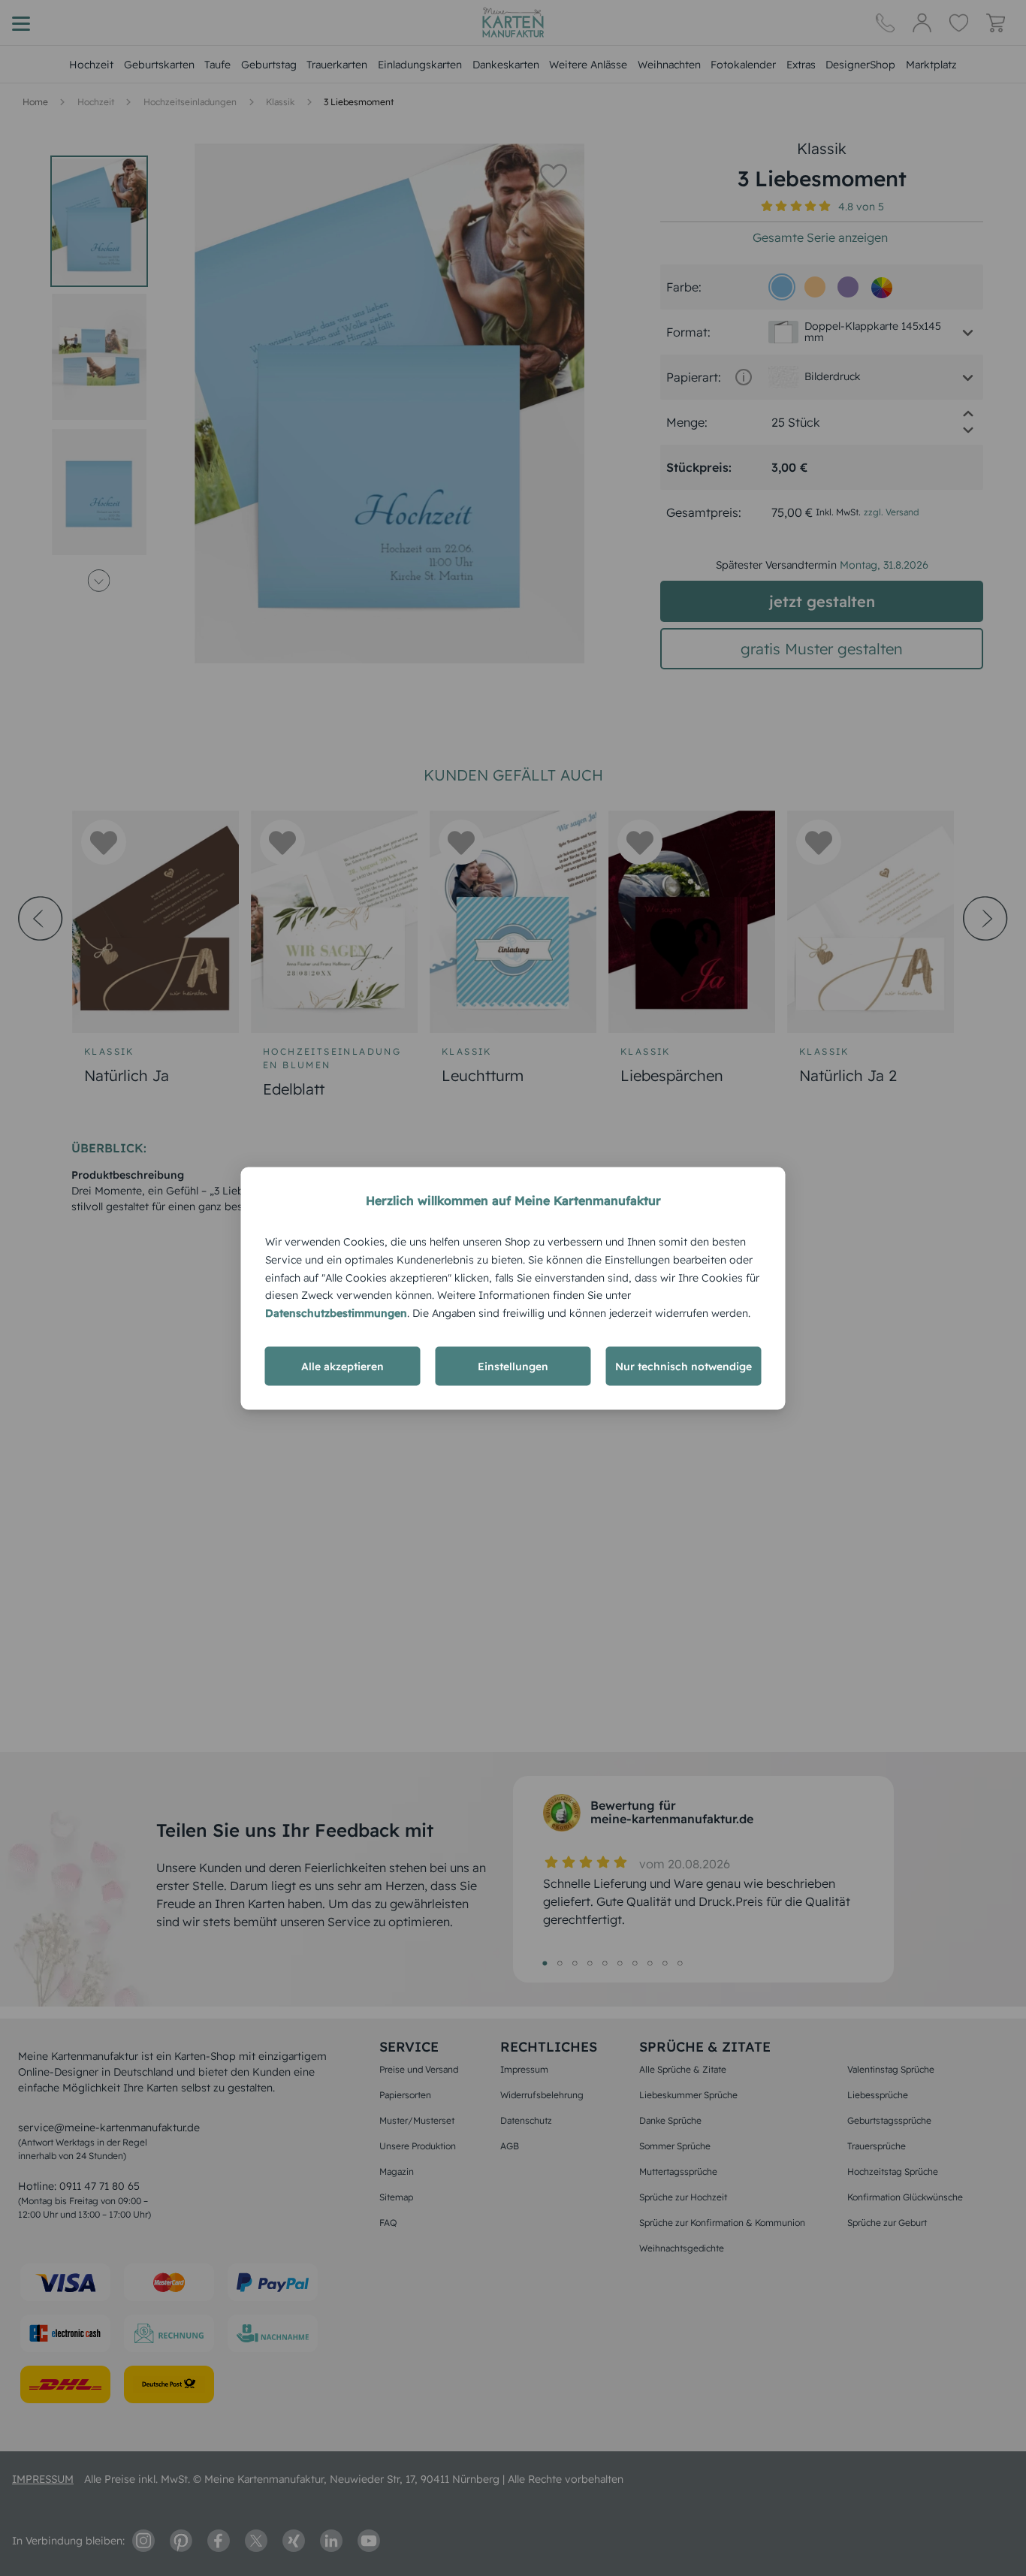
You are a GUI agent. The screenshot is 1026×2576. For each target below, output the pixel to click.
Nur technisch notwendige (683, 1366)
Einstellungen (513, 1366)
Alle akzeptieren (343, 1366)
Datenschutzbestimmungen (336, 1312)
